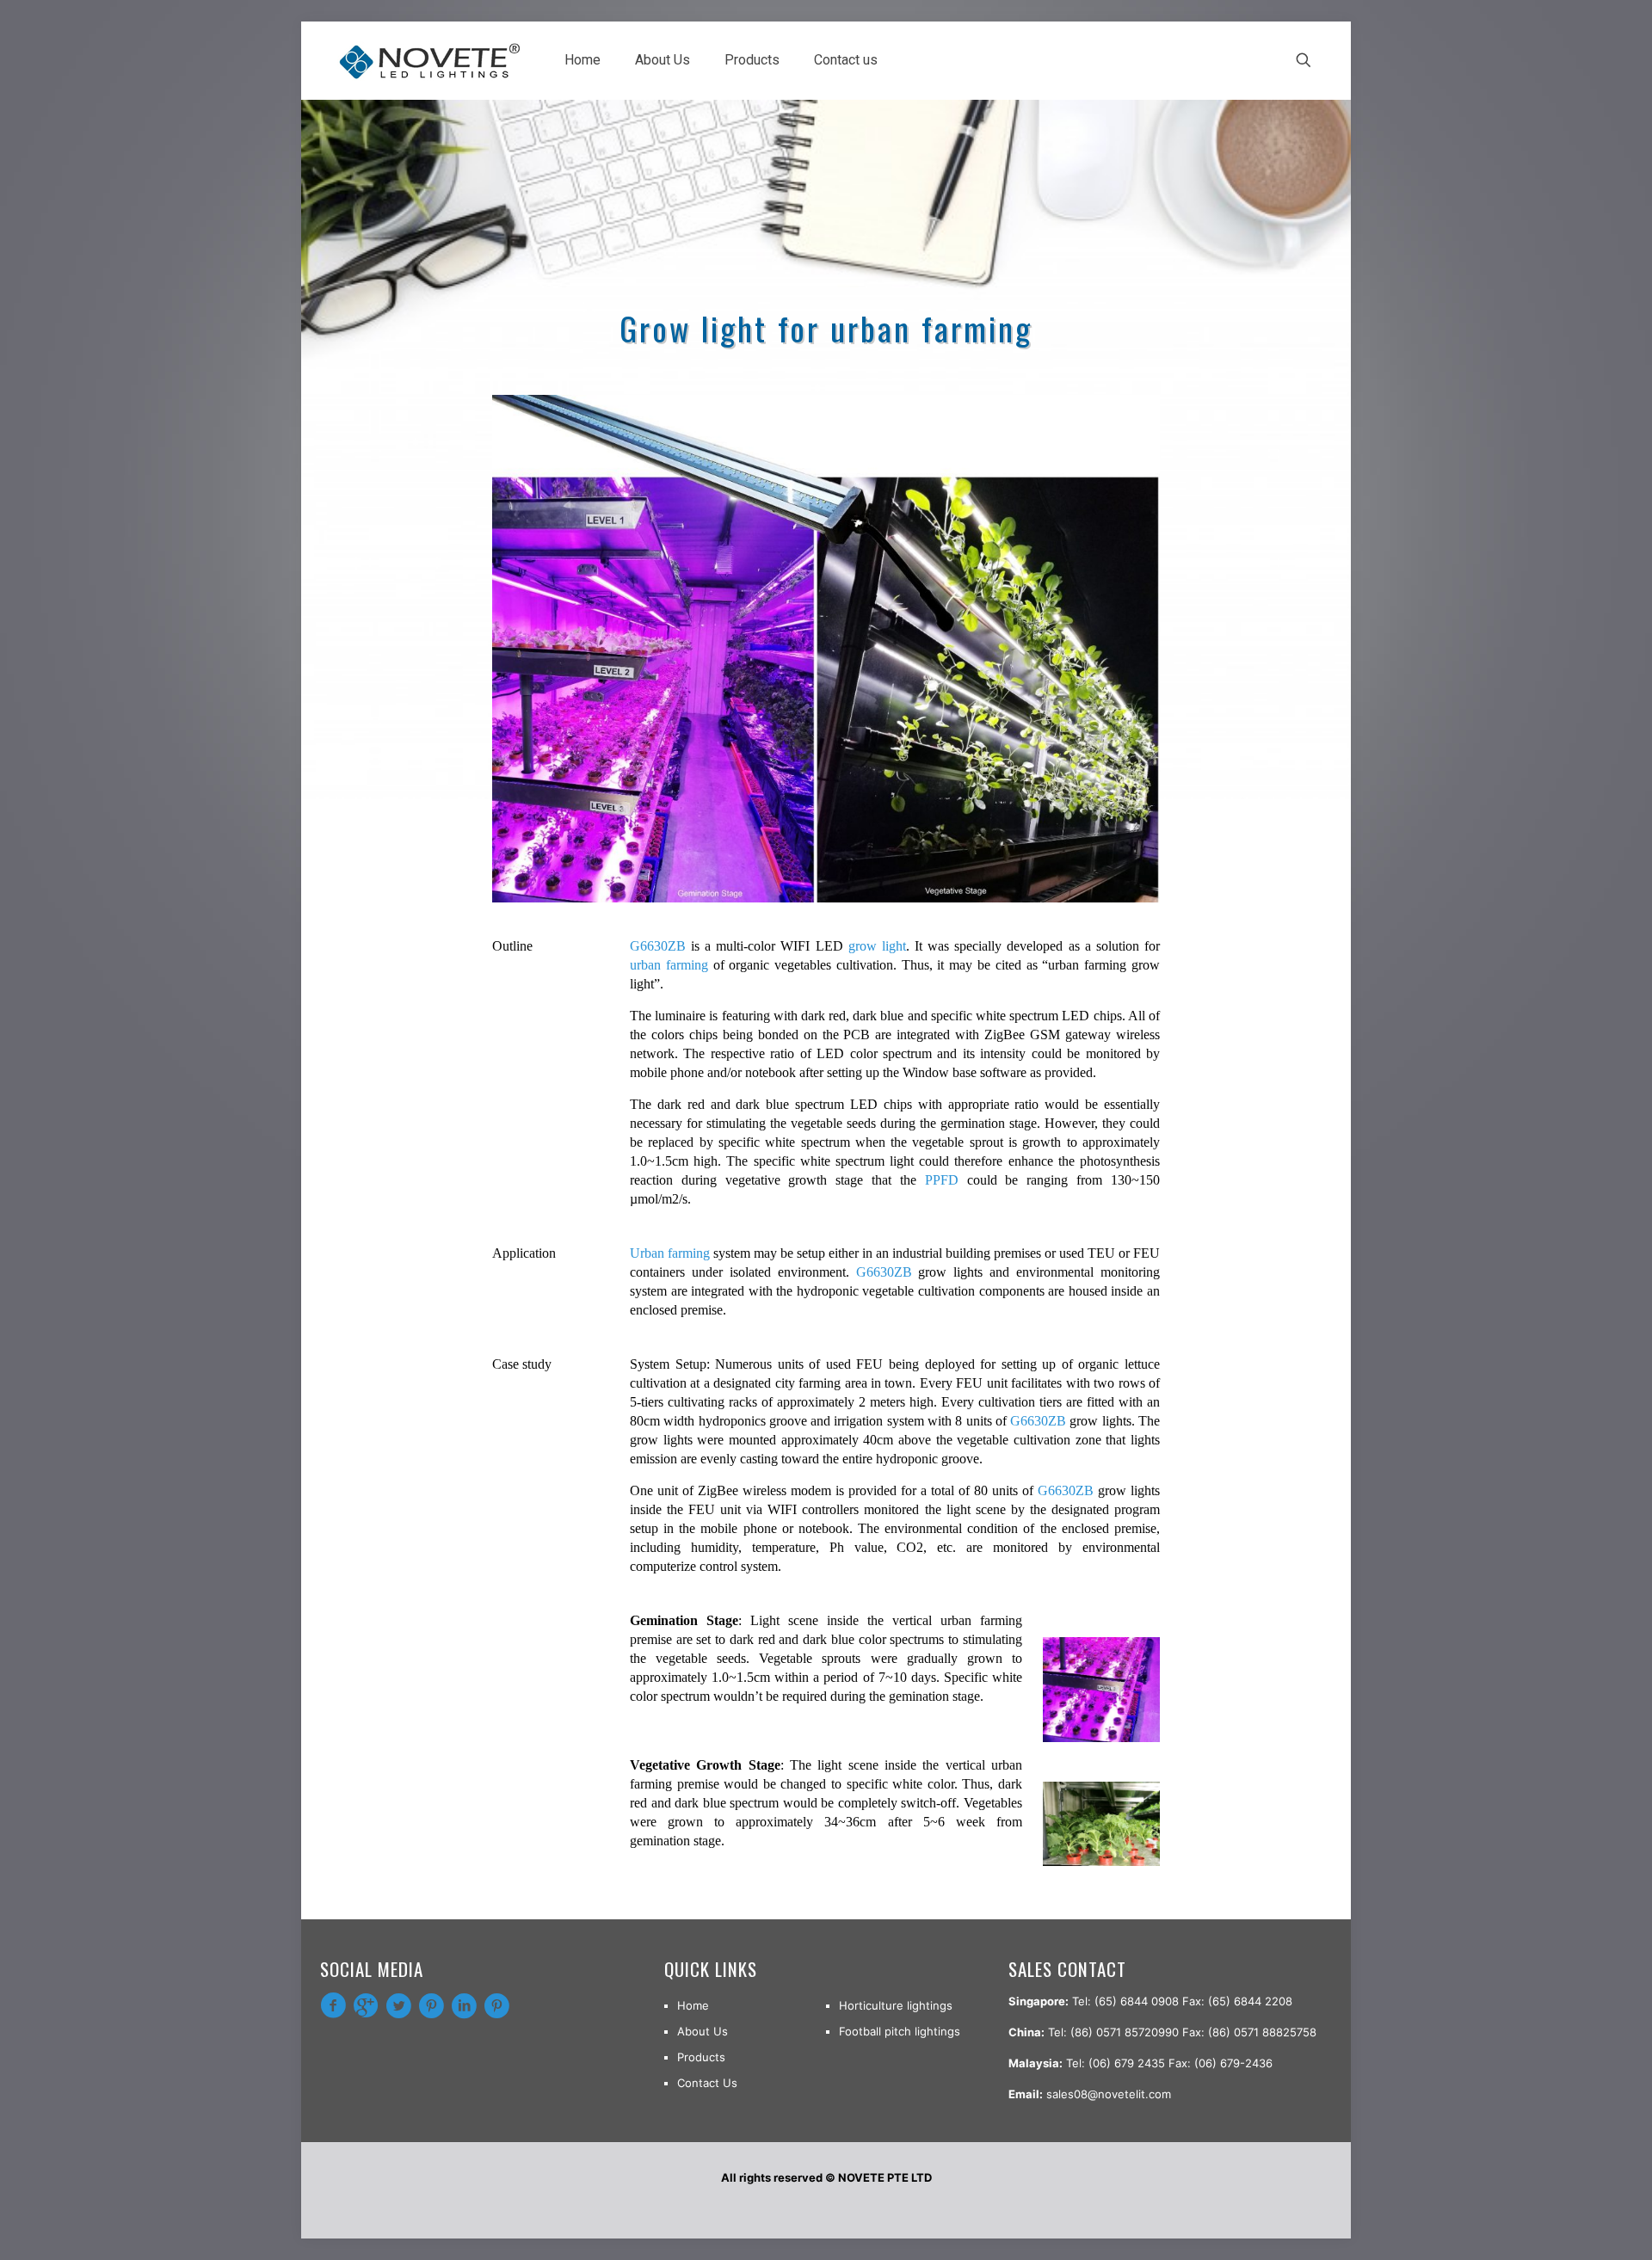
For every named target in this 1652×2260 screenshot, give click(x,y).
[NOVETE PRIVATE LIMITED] (429, 60)
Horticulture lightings (896, 2005)
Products (701, 2057)
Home (693, 2005)
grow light (877, 946)
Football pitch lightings (900, 2031)
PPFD (946, 1180)
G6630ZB (658, 946)
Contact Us (707, 2083)
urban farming (669, 965)
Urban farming (670, 1253)
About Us (703, 2031)
